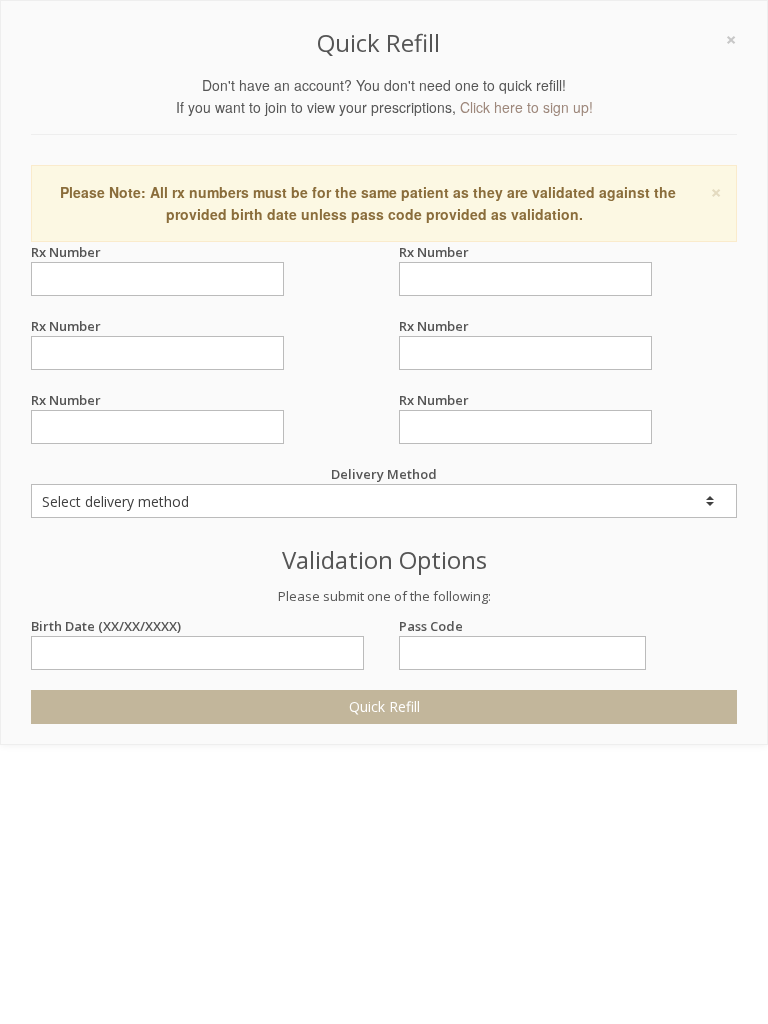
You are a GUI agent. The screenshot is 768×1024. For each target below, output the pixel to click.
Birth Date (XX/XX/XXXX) (106, 626)
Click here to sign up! (526, 107)
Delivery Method (384, 474)
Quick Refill (384, 706)
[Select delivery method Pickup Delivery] (384, 501)
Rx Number (66, 252)
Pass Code (431, 626)
